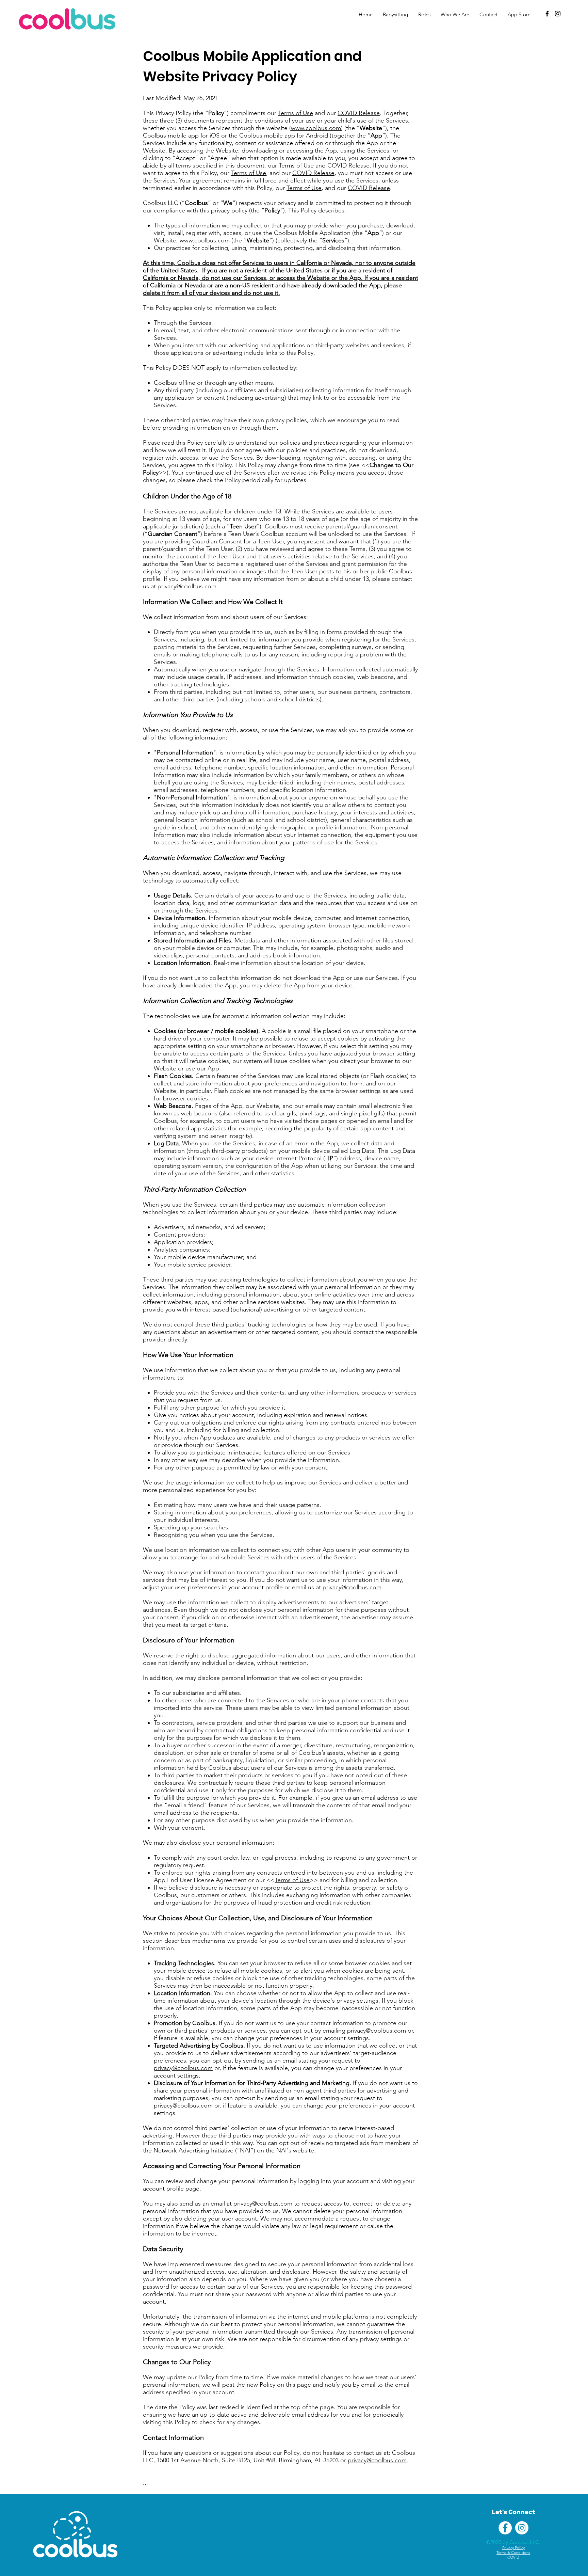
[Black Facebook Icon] (547, 14)
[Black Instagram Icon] (558, 14)
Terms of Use (296, 113)
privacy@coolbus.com (187, 586)
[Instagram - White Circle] (522, 2528)
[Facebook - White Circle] (505, 2528)
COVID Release (359, 113)
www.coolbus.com (316, 128)
